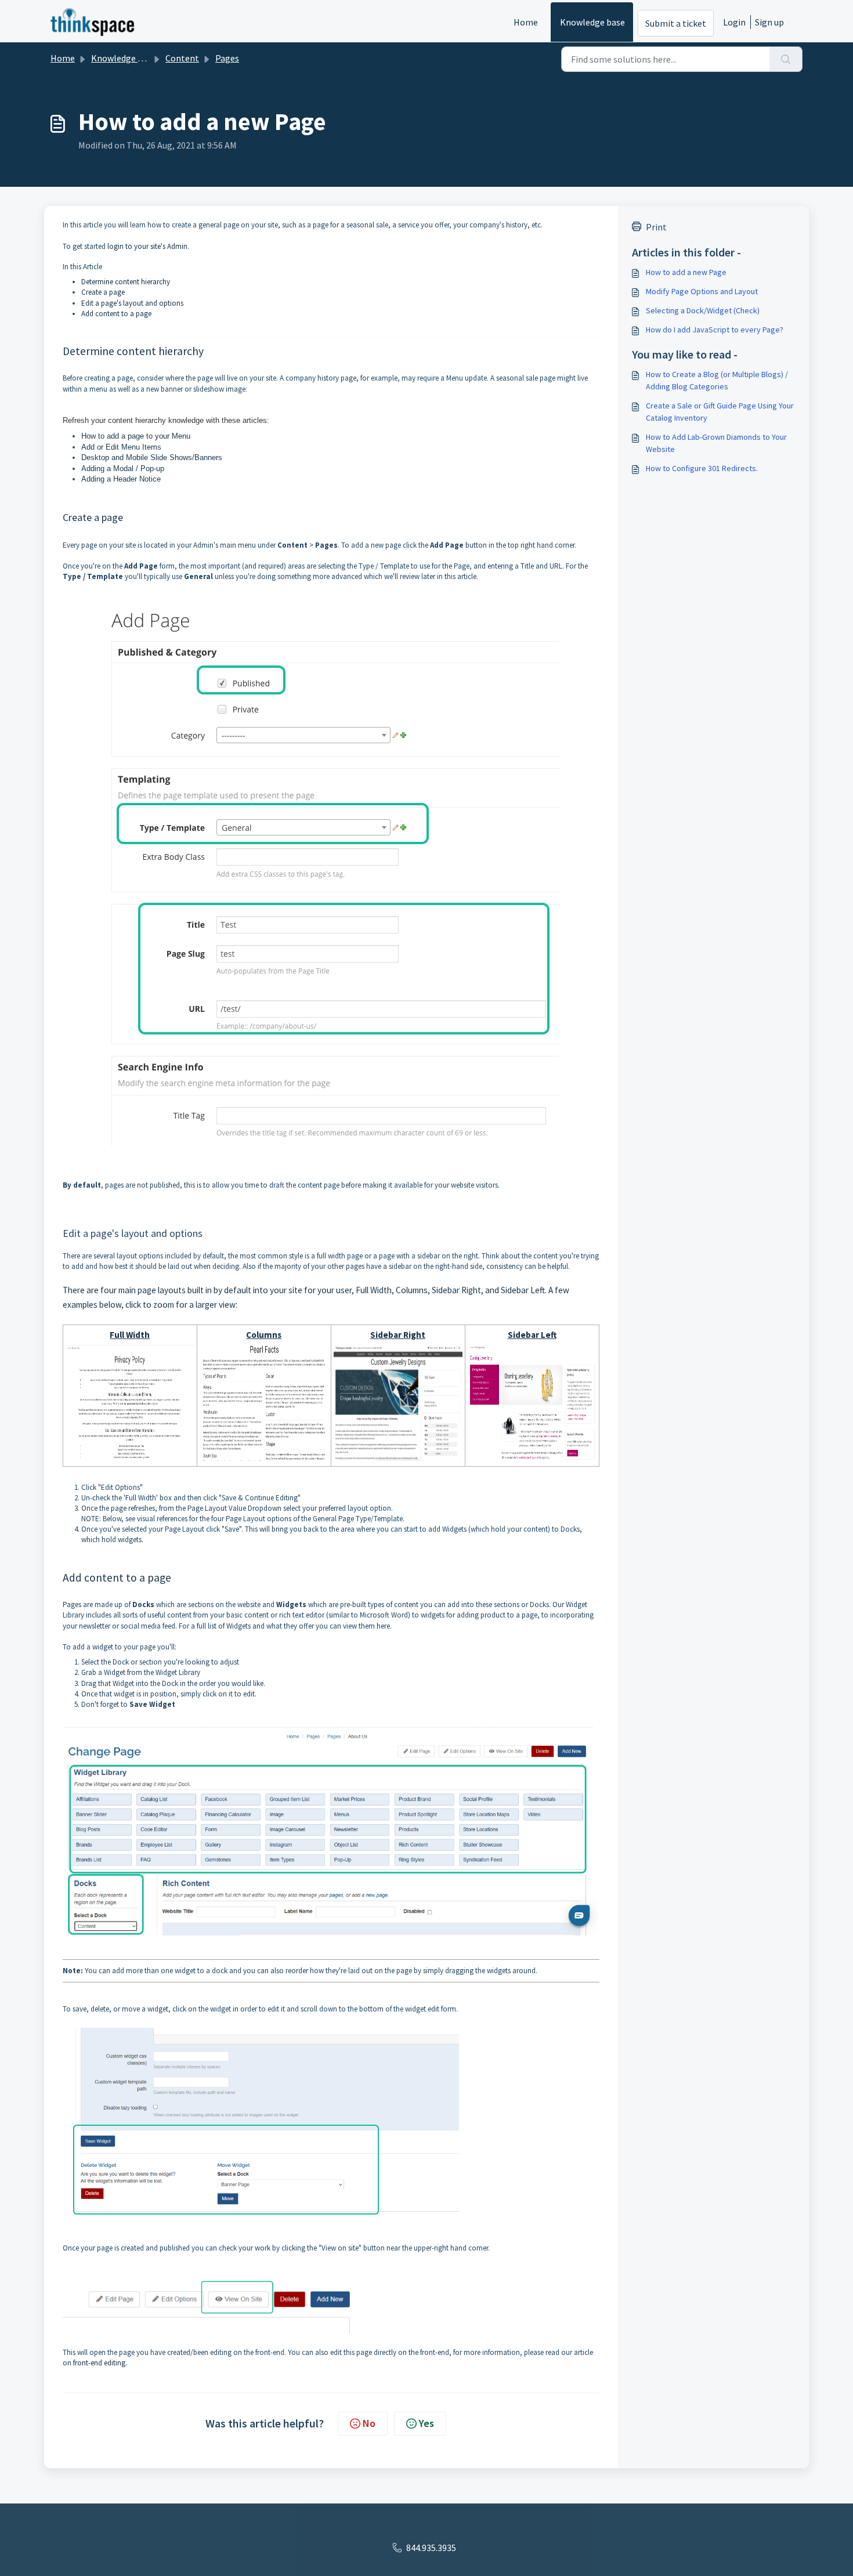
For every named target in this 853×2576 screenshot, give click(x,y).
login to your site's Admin (147, 246)
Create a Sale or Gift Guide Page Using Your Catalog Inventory (720, 412)
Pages (227, 58)
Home (526, 22)
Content (182, 58)
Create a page (103, 292)
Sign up (769, 22)
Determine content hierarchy (126, 282)
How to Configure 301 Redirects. (702, 468)
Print (656, 227)
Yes (426, 2423)
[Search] (786, 59)
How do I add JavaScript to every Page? (715, 330)
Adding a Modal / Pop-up (123, 468)
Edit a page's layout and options (132, 303)
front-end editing (99, 2363)
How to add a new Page (686, 272)
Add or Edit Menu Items (121, 447)
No (369, 2423)
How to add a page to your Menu (136, 436)
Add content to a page (116, 314)
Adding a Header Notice (121, 479)
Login (734, 22)
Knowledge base (592, 22)
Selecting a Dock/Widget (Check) (703, 310)
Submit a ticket (676, 23)
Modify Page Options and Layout (702, 291)
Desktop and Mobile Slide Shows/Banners (152, 457)
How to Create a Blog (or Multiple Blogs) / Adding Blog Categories (717, 380)
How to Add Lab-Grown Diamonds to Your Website (716, 443)
